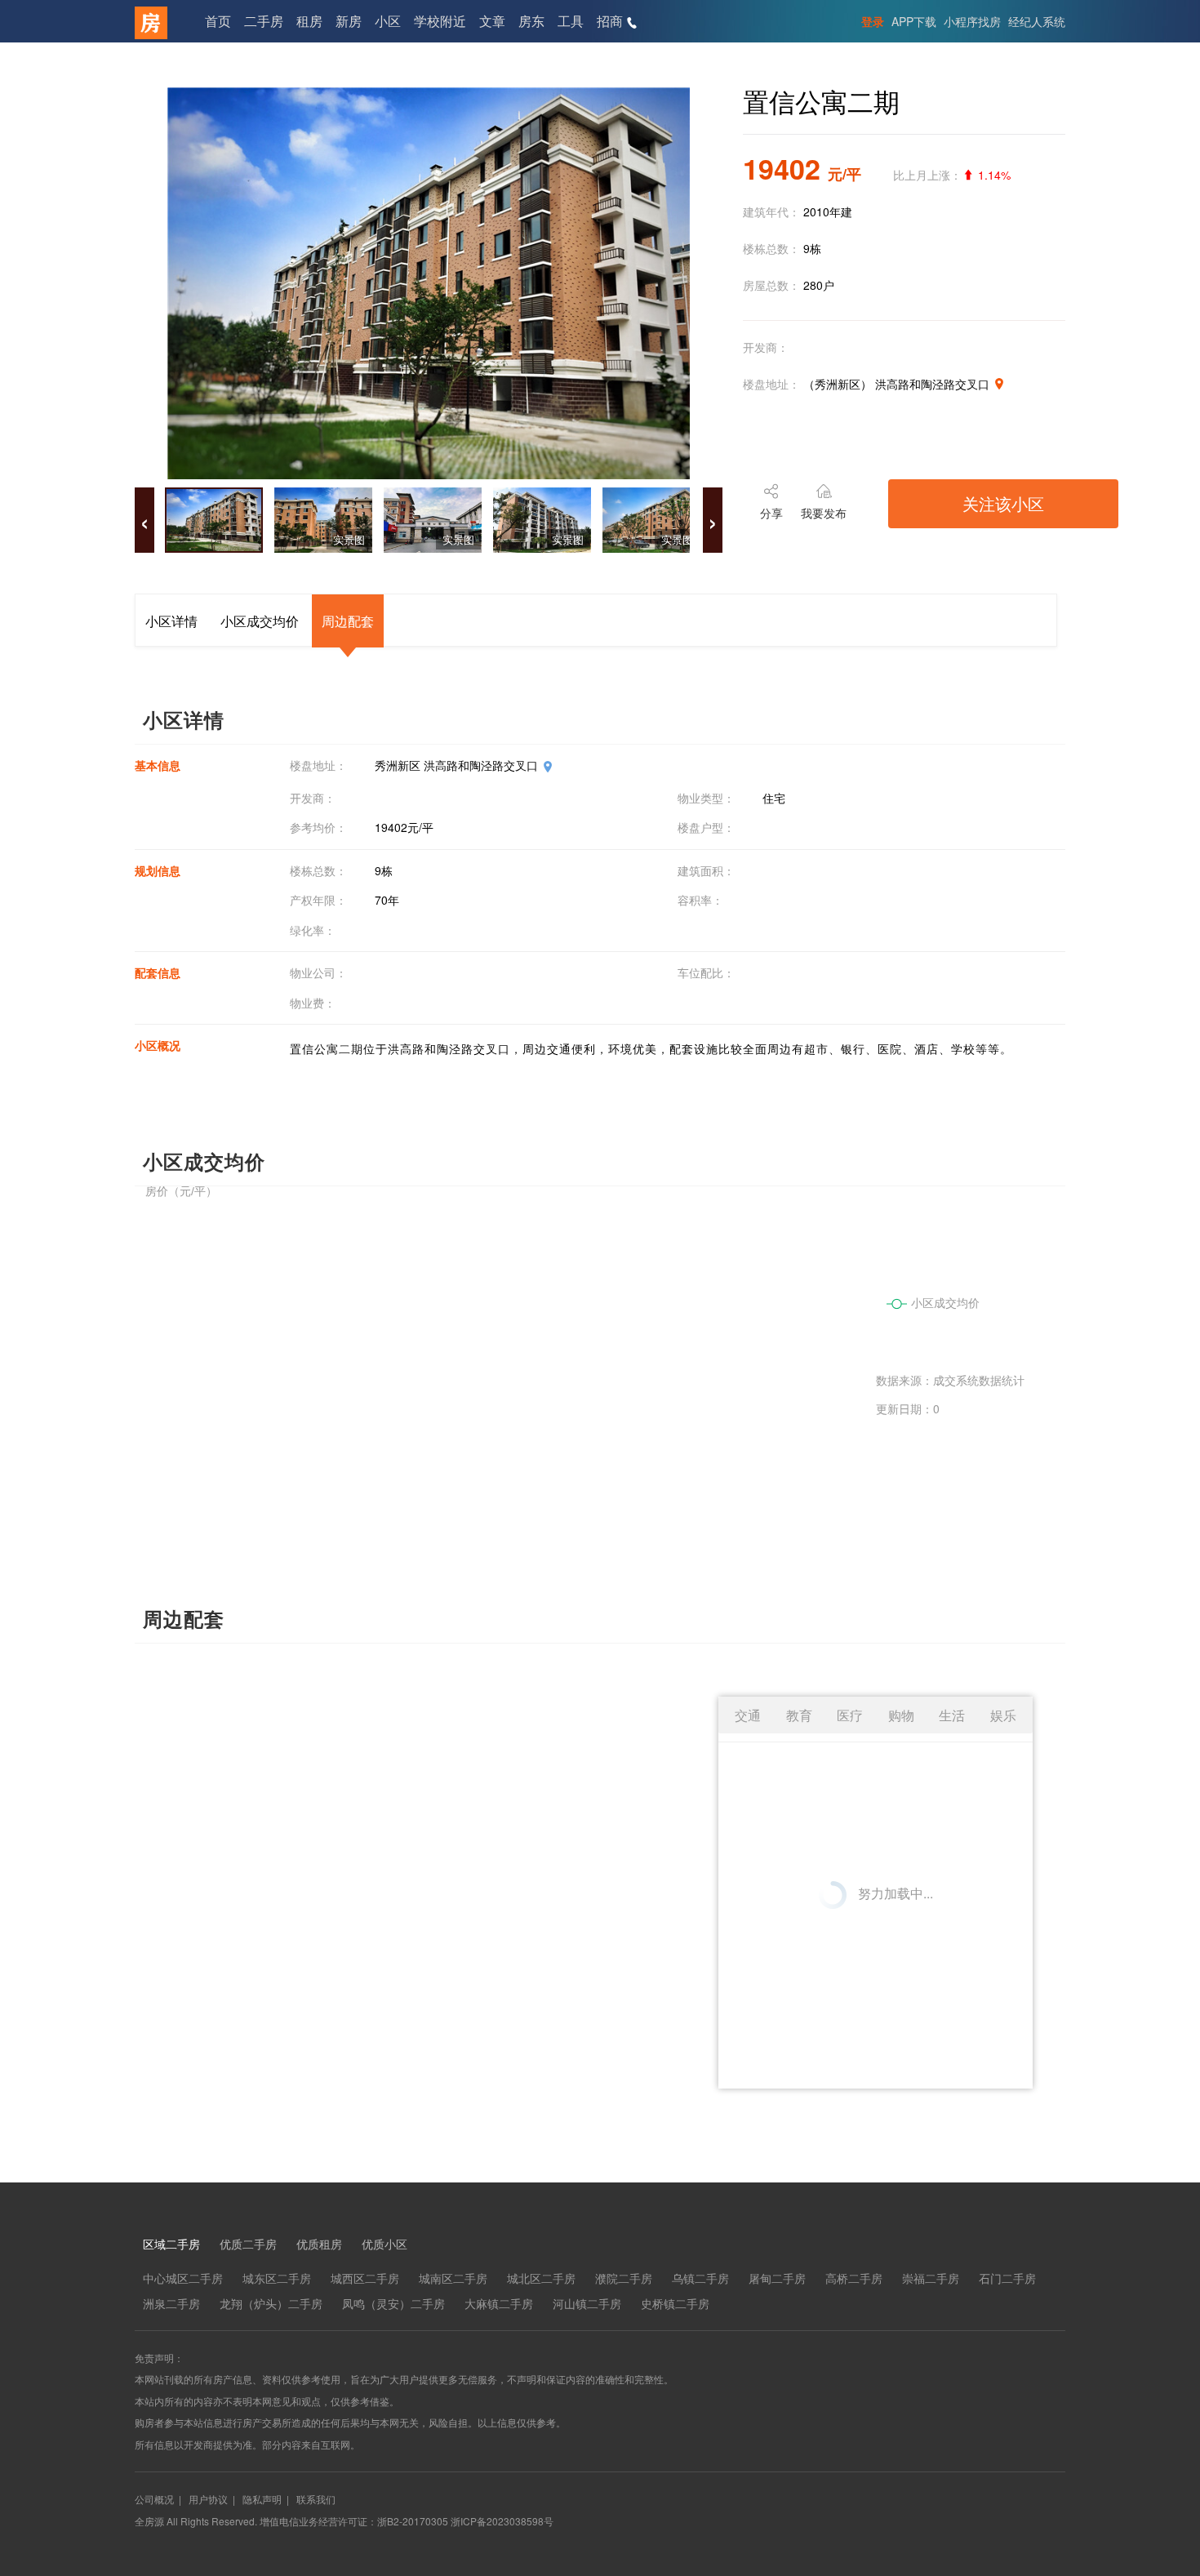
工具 (571, 21)
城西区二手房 (365, 2278)
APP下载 (914, 21)
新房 (349, 21)
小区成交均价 (260, 621)
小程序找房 (972, 21)
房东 (531, 21)
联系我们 (316, 2499)
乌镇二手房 (700, 2278)
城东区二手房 (277, 2278)
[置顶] (1162, 2305)
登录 (873, 21)
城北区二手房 (541, 2278)
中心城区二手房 (183, 2278)
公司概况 (154, 2499)
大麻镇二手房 (499, 2303)
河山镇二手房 (587, 2303)
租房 (309, 21)
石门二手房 (1007, 2278)
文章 (492, 21)
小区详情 (171, 621)
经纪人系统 (1037, 21)
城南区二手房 (453, 2278)
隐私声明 (262, 2499)
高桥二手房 (854, 2278)
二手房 (264, 21)
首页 (218, 21)
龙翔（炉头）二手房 (271, 2303)
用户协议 (208, 2499)
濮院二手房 (624, 2278)
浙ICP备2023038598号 (502, 2521)
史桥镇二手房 (675, 2303)
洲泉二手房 (171, 2303)
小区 (388, 21)
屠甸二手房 (777, 2278)
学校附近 (440, 21)
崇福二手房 (931, 2278)
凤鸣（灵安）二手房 (393, 2303)
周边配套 (348, 621)
